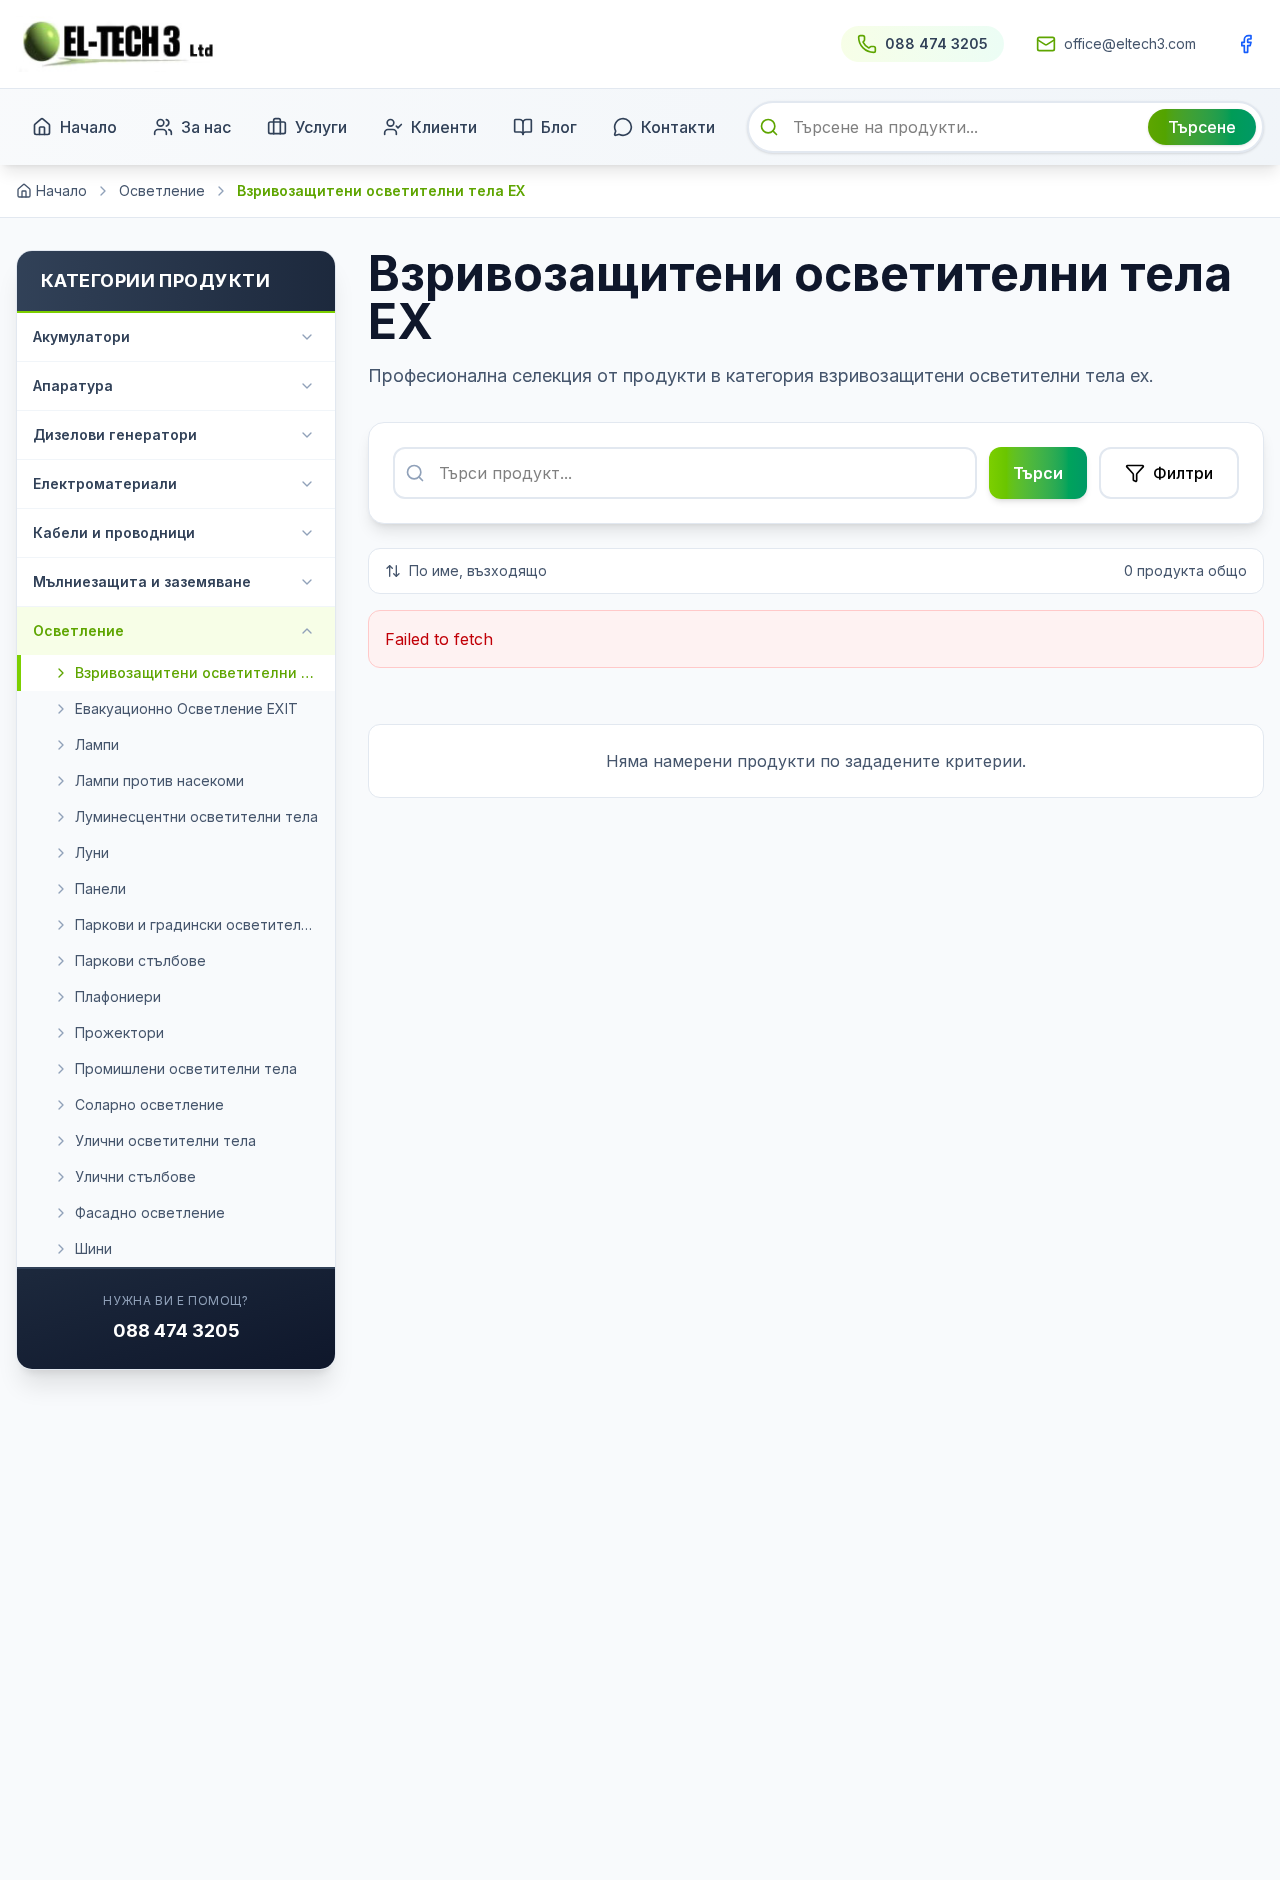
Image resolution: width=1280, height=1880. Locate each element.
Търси (1038, 473)
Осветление (162, 190)
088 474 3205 (176, 1330)
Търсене (1202, 127)
